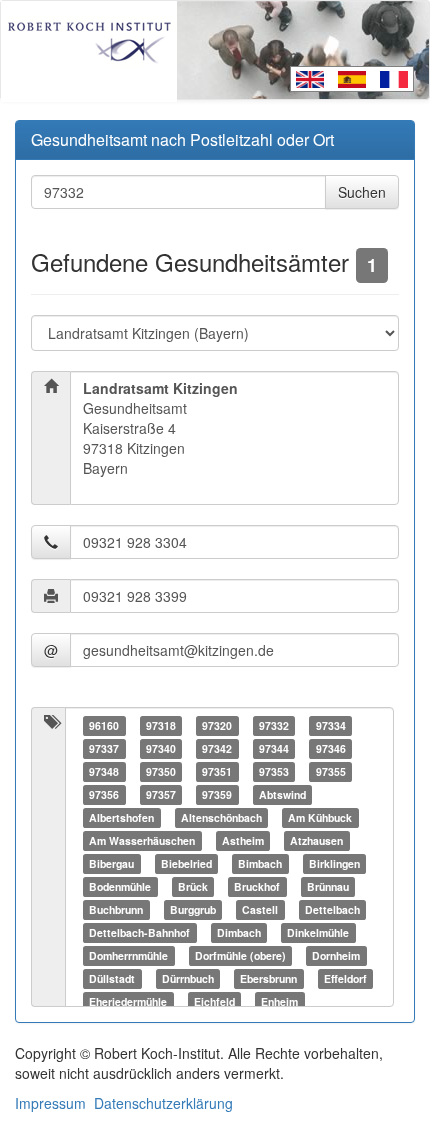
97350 (161, 771)
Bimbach (260, 863)
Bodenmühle (120, 886)
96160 (104, 725)
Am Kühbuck (320, 817)
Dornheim (336, 955)
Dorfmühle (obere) (240, 955)
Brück (193, 886)
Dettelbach (332, 909)
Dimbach (239, 932)
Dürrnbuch (188, 978)
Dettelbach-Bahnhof (139, 932)
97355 (331, 771)
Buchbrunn (116, 909)
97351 (217, 771)
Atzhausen (316, 840)
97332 (274, 725)
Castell (260, 909)
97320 (217, 725)
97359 (217, 794)
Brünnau (328, 886)
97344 (274, 748)
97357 (161, 794)
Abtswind (282, 794)
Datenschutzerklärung (163, 1103)
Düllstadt (112, 978)
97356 (104, 794)
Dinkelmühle (318, 932)
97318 (161, 725)
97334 (331, 725)
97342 (217, 748)
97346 (331, 748)
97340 (161, 748)
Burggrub (193, 909)
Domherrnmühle (128, 955)
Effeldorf (345, 978)
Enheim (279, 1001)
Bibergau (111, 863)
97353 (274, 771)
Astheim (243, 840)
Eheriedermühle (128, 1001)
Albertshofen (121, 817)
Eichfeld (214, 1001)
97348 (104, 771)
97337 (104, 748)
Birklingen (334, 863)
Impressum (50, 1103)
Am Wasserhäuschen (142, 840)
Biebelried (186, 863)
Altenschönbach (221, 817)
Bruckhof (257, 886)
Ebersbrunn (268, 978)
